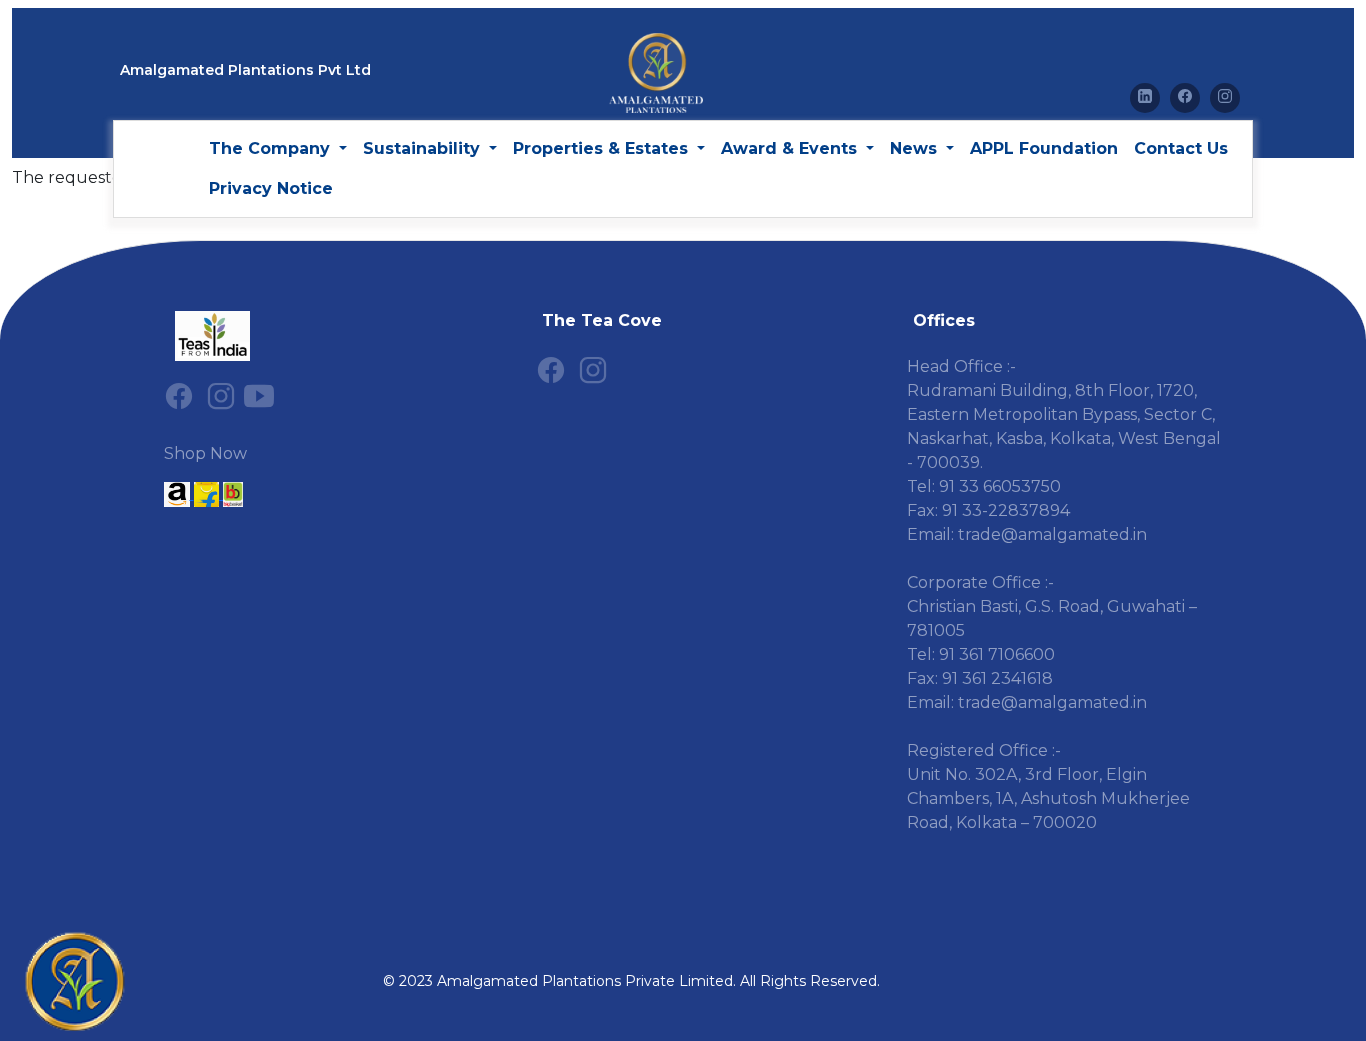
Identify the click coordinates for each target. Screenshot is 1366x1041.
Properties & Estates (603, 148)
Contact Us (1181, 148)
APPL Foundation (1044, 148)
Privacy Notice (271, 188)
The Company (272, 148)
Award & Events (791, 148)
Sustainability (424, 148)
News (916, 148)
